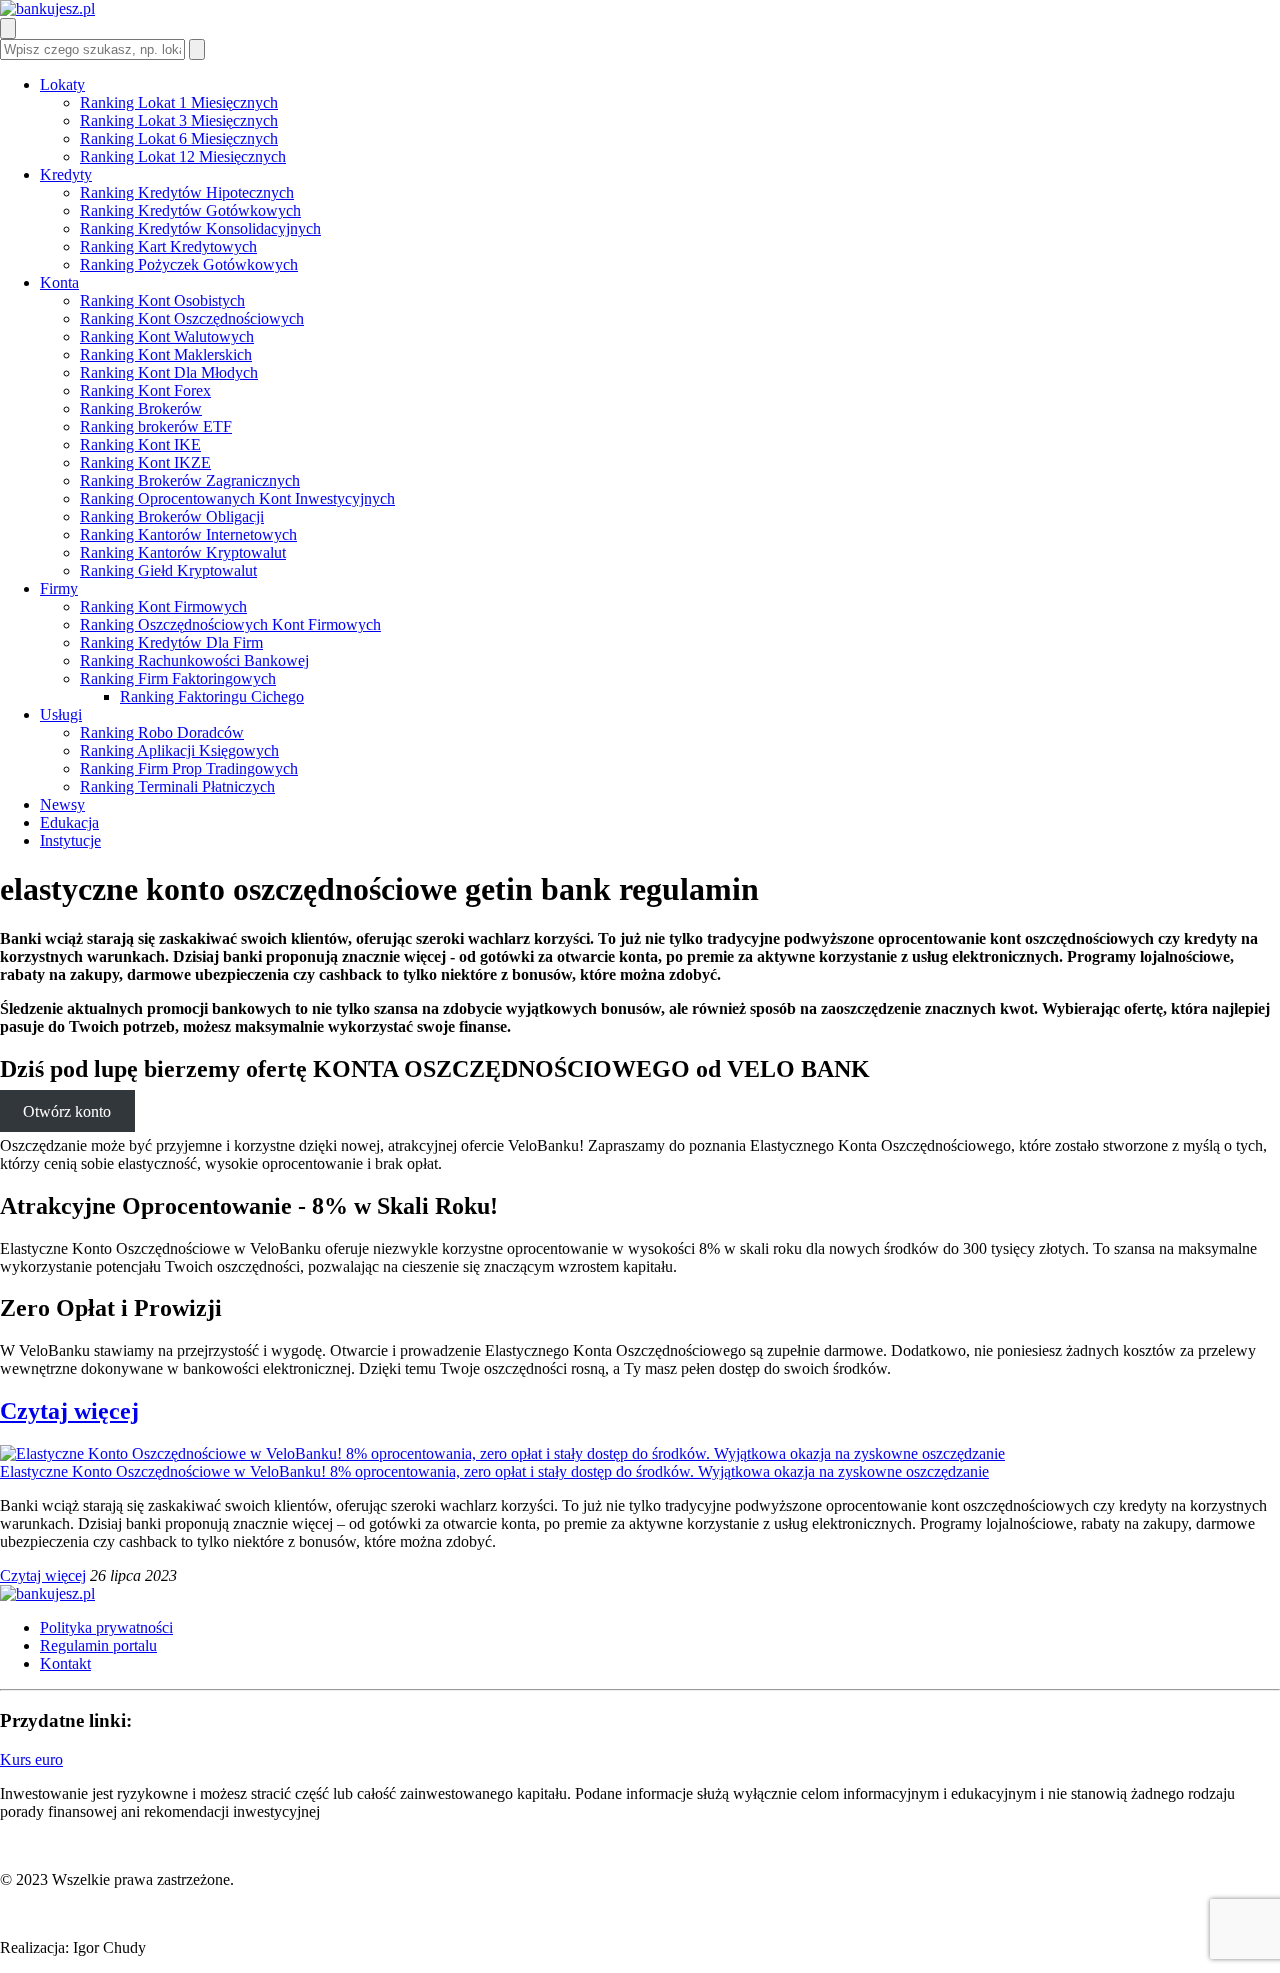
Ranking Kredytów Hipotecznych (187, 192)
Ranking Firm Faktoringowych (178, 678)
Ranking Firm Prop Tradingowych (189, 768)
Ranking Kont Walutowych (167, 336)
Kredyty (66, 174)
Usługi (61, 714)
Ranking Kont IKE (140, 444)
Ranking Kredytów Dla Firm (171, 642)
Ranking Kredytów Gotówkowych (190, 210)
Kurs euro (31, 1759)
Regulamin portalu (98, 1645)
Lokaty (62, 84)
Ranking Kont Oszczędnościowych (192, 318)
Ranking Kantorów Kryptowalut (183, 552)
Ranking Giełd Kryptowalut (168, 570)
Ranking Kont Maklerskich (166, 354)
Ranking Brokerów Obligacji (172, 516)
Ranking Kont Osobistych (162, 300)
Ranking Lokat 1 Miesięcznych (179, 102)
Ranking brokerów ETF (156, 426)
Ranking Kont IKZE (145, 462)
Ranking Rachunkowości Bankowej (194, 660)
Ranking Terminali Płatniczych (177, 786)
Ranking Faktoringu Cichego (212, 696)
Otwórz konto (67, 1111)
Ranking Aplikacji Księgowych (179, 750)
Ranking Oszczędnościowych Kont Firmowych (230, 624)
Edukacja (69, 822)
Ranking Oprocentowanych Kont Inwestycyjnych (237, 498)
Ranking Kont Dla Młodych (169, 372)
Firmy (59, 588)
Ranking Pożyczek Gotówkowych (189, 264)
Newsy (62, 804)
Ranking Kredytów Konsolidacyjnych (200, 228)
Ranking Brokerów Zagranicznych (190, 480)
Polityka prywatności (106, 1627)
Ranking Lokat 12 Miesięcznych (183, 156)
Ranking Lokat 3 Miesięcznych (179, 120)
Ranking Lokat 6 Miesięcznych (179, 138)
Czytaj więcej (69, 1411)
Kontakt (65, 1663)
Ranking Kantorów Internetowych (188, 534)
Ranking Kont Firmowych (163, 606)
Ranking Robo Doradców (162, 732)
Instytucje (70, 840)
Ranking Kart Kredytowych (168, 246)
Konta (59, 282)
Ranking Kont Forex (145, 390)
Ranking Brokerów (141, 408)
